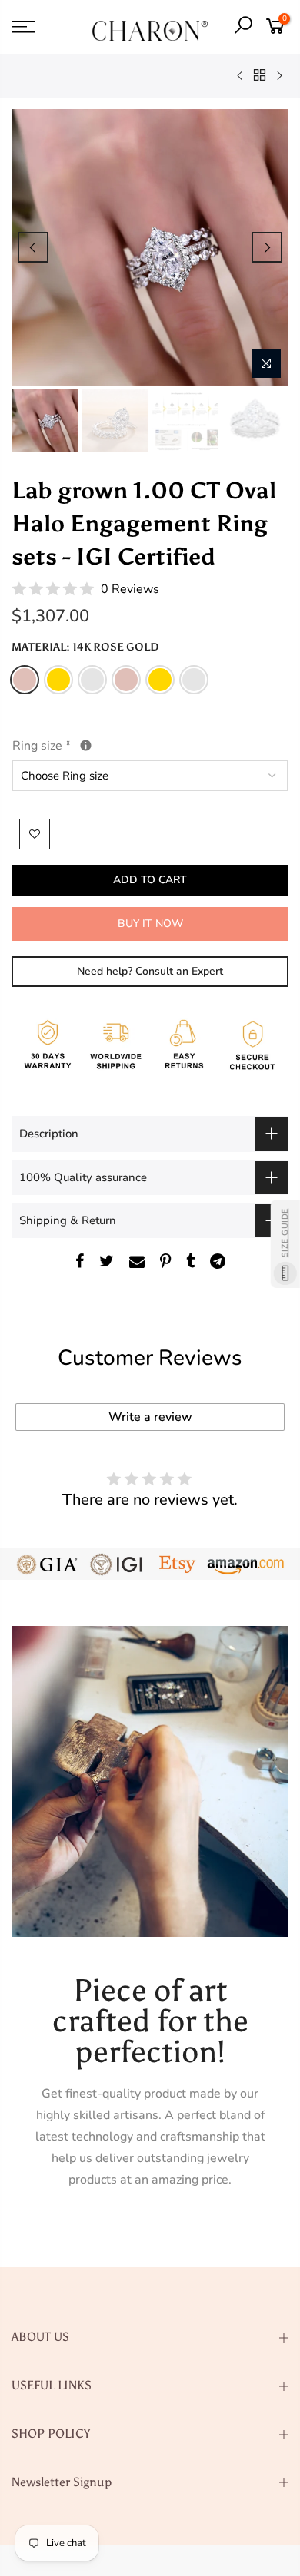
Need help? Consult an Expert (150, 971)
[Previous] (33, 247)
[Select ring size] (86, 745)
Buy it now (150, 924)
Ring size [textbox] (77, 745)
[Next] (267, 247)
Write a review (150, 1417)
